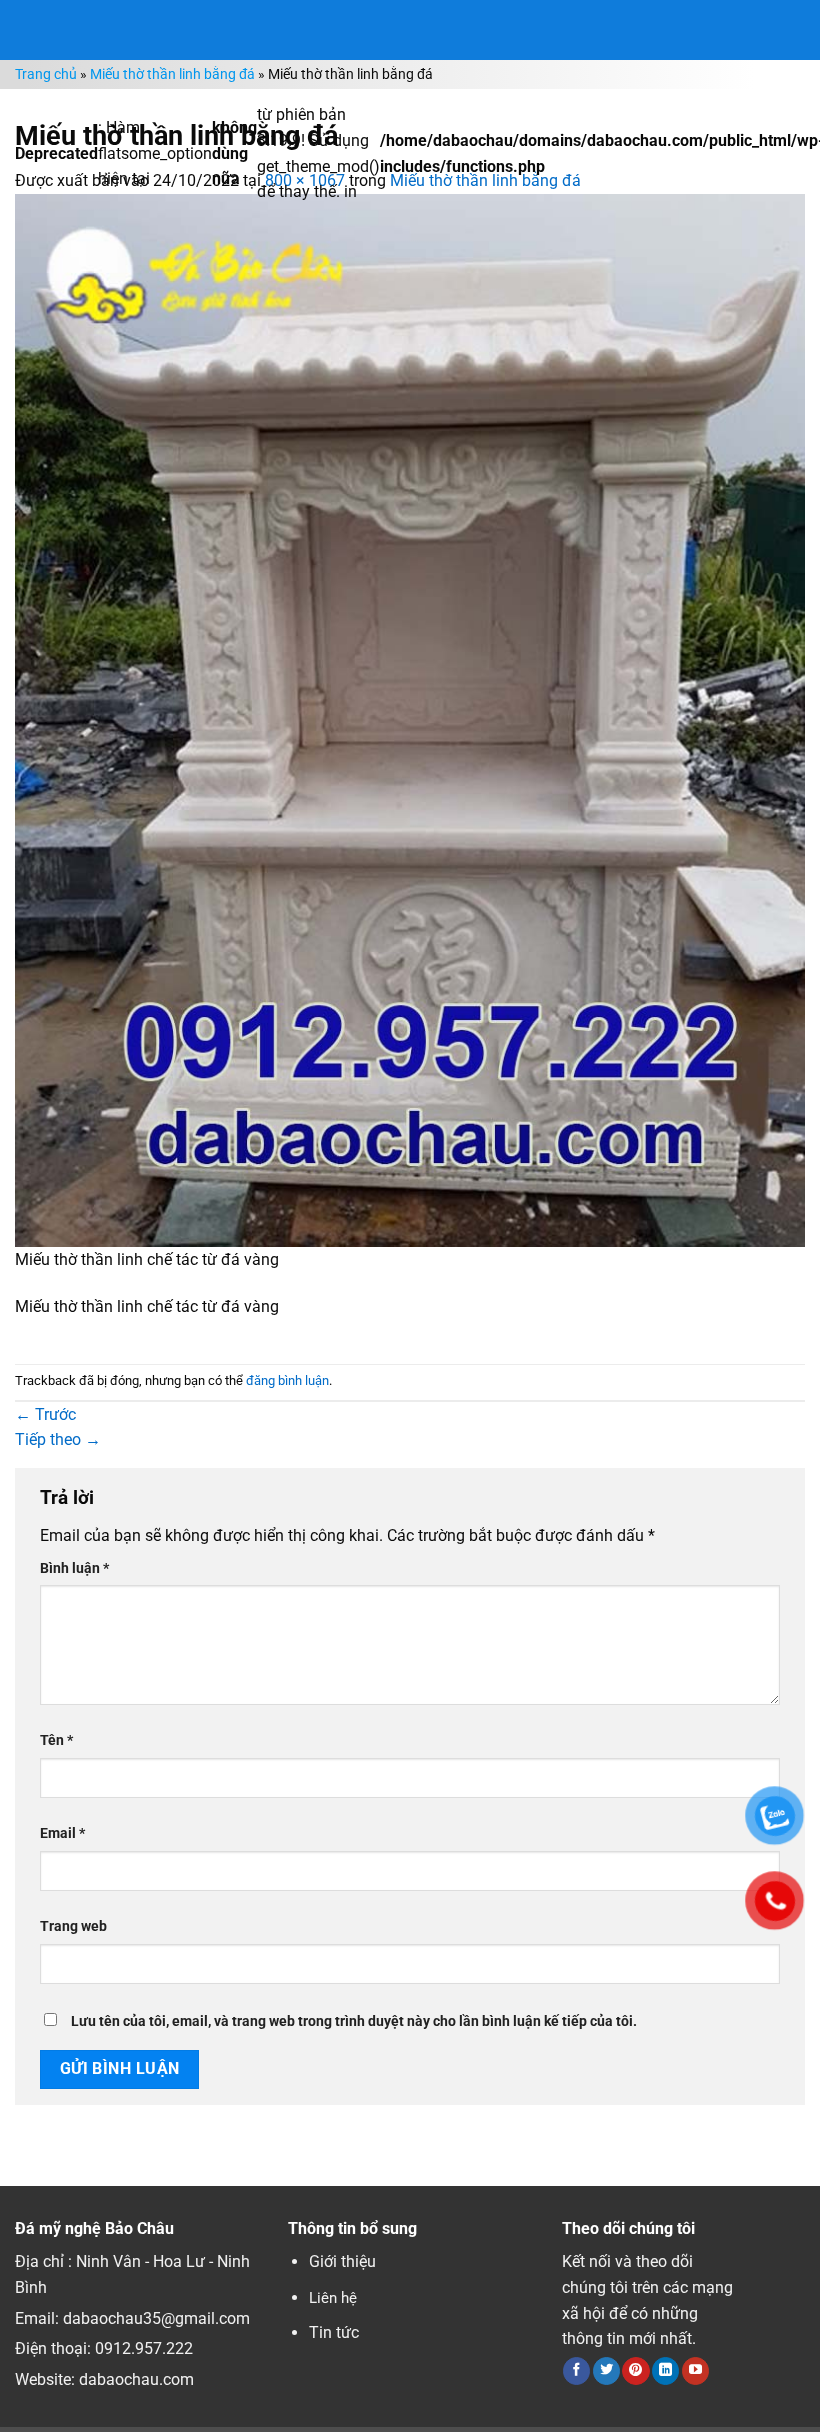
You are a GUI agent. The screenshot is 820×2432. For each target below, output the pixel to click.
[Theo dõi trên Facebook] (576, 2371)
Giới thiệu (342, 2261)
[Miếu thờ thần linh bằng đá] (410, 719)
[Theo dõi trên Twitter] (606, 2371)
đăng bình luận (287, 1380)
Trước (45, 1414)
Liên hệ (333, 2298)
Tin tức (334, 2332)
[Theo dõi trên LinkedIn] (665, 2371)
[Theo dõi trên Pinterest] (635, 2371)
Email (62, 1833)
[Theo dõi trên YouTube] (695, 2371)
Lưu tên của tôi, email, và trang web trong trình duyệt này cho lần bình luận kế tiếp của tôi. (354, 2021)
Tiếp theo (58, 1439)
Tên (56, 1740)
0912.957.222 (144, 2348)
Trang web (73, 1926)
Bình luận (74, 1568)
